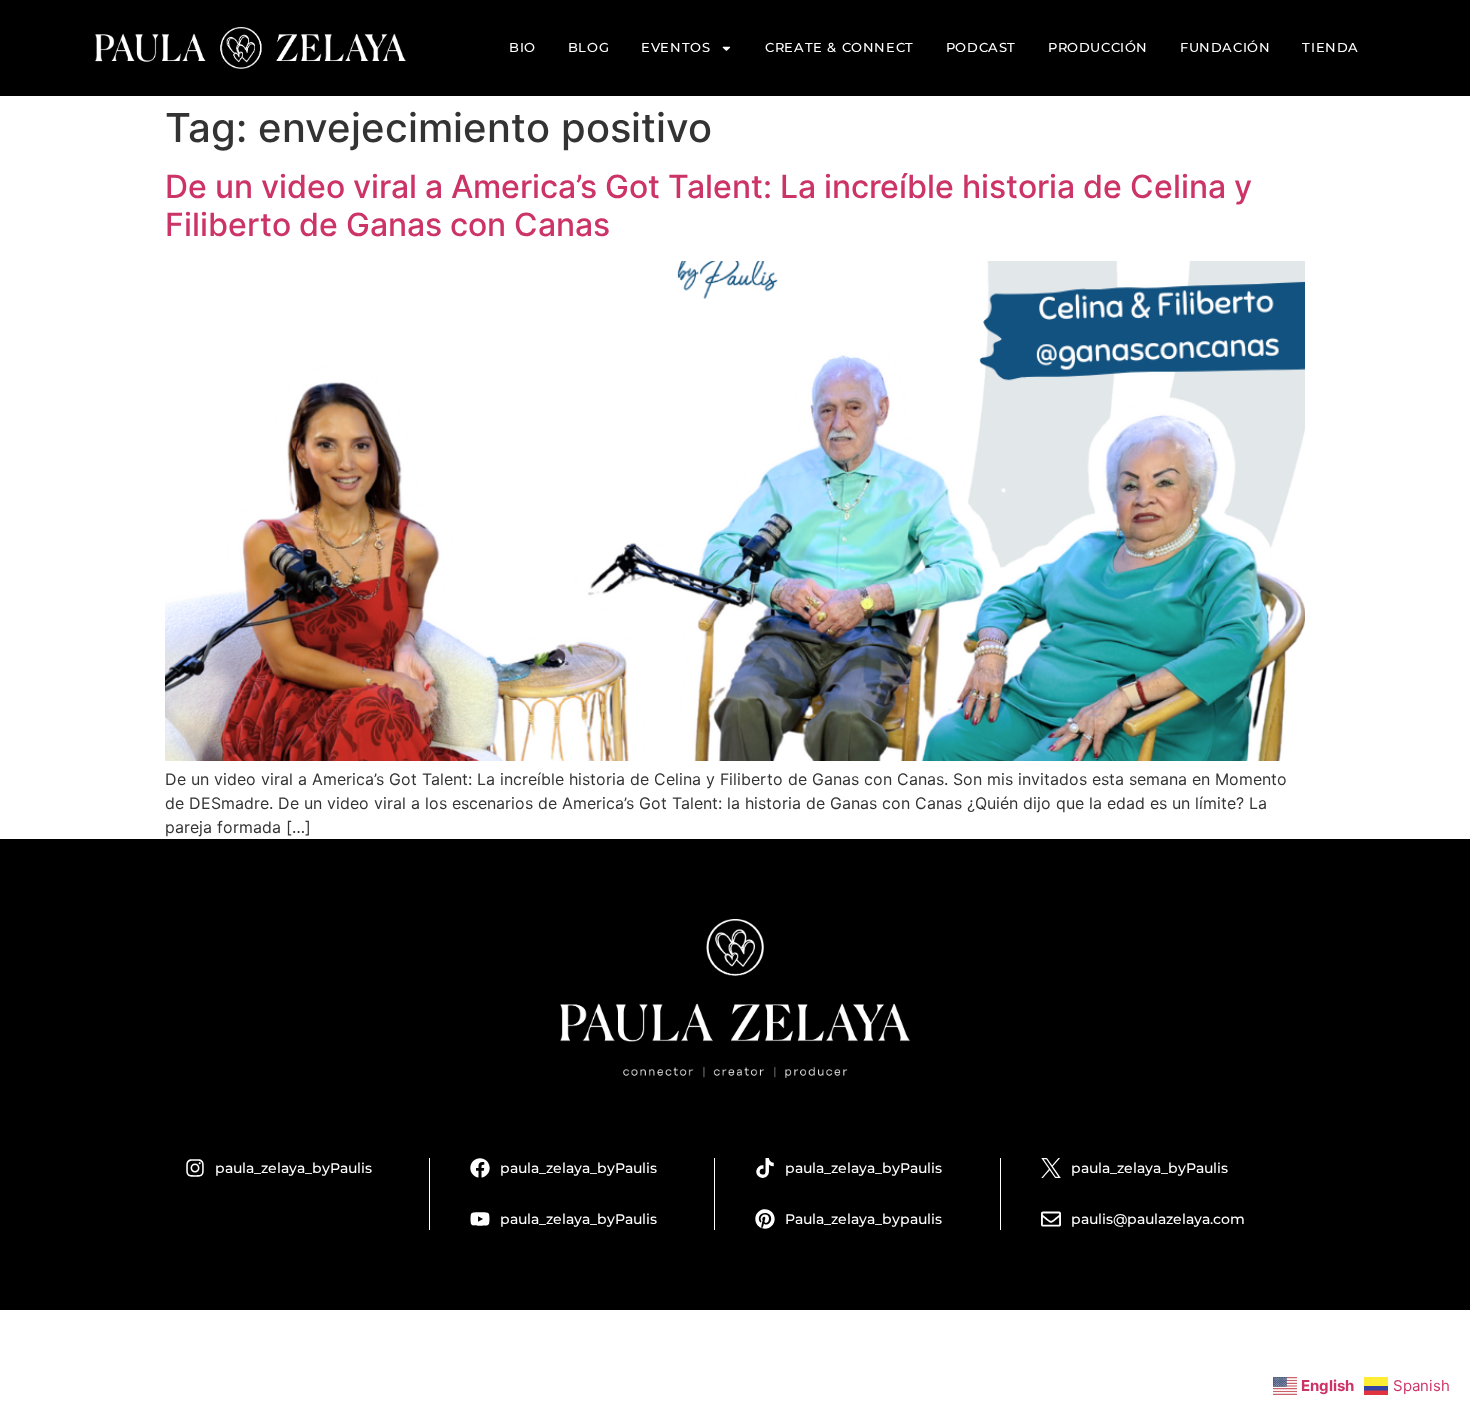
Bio (522, 47)
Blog (588, 47)
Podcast (981, 47)
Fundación (1225, 47)
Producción (1098, 47)
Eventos (675, 47)
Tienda (1330, 47)
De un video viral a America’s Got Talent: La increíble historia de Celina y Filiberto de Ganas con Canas (708, 205)
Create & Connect (839, 47)
